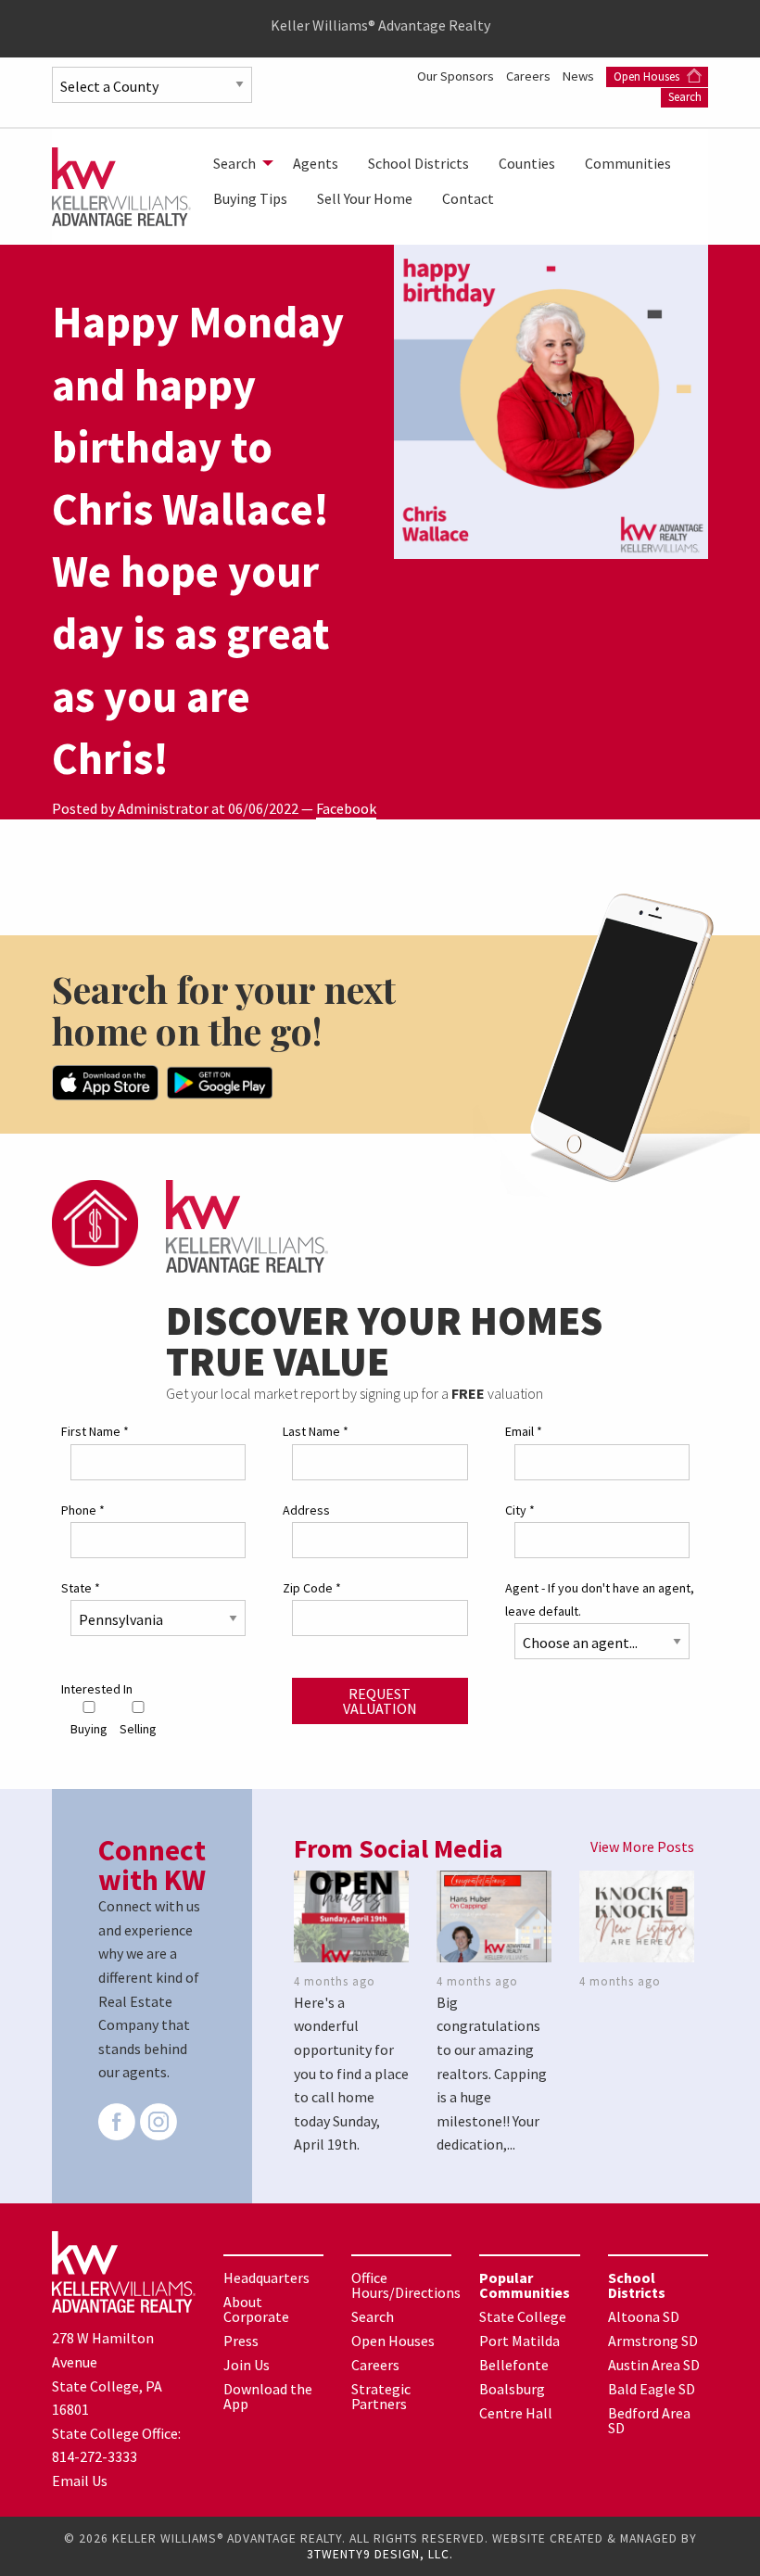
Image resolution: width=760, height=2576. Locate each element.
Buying (89, 1729)
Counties (527, 163)
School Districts (418, 163)
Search (685, 97)
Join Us (247, 2365)
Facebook (346, 808)
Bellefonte (514, 2365)
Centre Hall (516, 2413)
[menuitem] (238, 163)
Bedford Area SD (649, 2420)
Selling (138, 1729)
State (81, 1588)
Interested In (97, 1689)
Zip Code (312, 1588)
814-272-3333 (95, 2456)
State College (523, 2316)
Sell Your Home (365, 198)
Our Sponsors (457, 76)
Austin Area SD (654, 2365)
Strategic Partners (381, 2396)
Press (241, 2341)
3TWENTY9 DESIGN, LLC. (380, 2554)
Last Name (316, 1431)
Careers (530, 76)
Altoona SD (644, 2316)
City (520, 1510)
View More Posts (642, 1846)
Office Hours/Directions (406, 2285)
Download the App (268, 2396)
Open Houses (648, 76)
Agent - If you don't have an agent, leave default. (600, 1599)
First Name (95, 1431)
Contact (468, 198)
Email (524, 1431)
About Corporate (256, 2309)
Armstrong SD (653, 2341)
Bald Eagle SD (652, 2389)
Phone (83, 1510)
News (580, 76)
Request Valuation (380, 1701)
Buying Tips (250, 198)
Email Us (80, 2481)
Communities (628, 163)
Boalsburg (512, 2389)
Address (306, 1510)
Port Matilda (519, 2341)
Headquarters (266, 2278)
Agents (316, 163)
